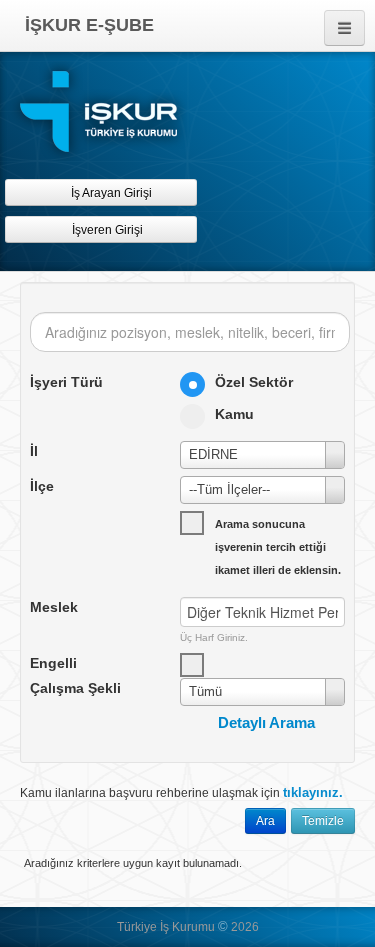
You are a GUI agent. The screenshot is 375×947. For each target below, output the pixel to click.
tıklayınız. (313, 792)
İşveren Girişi (110, 230)
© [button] (223, 926)
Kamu (234, 414)
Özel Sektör (254, 382)
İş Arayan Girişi (110, 193)
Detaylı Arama (266, 722)
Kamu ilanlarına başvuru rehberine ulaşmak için (181, 792)
